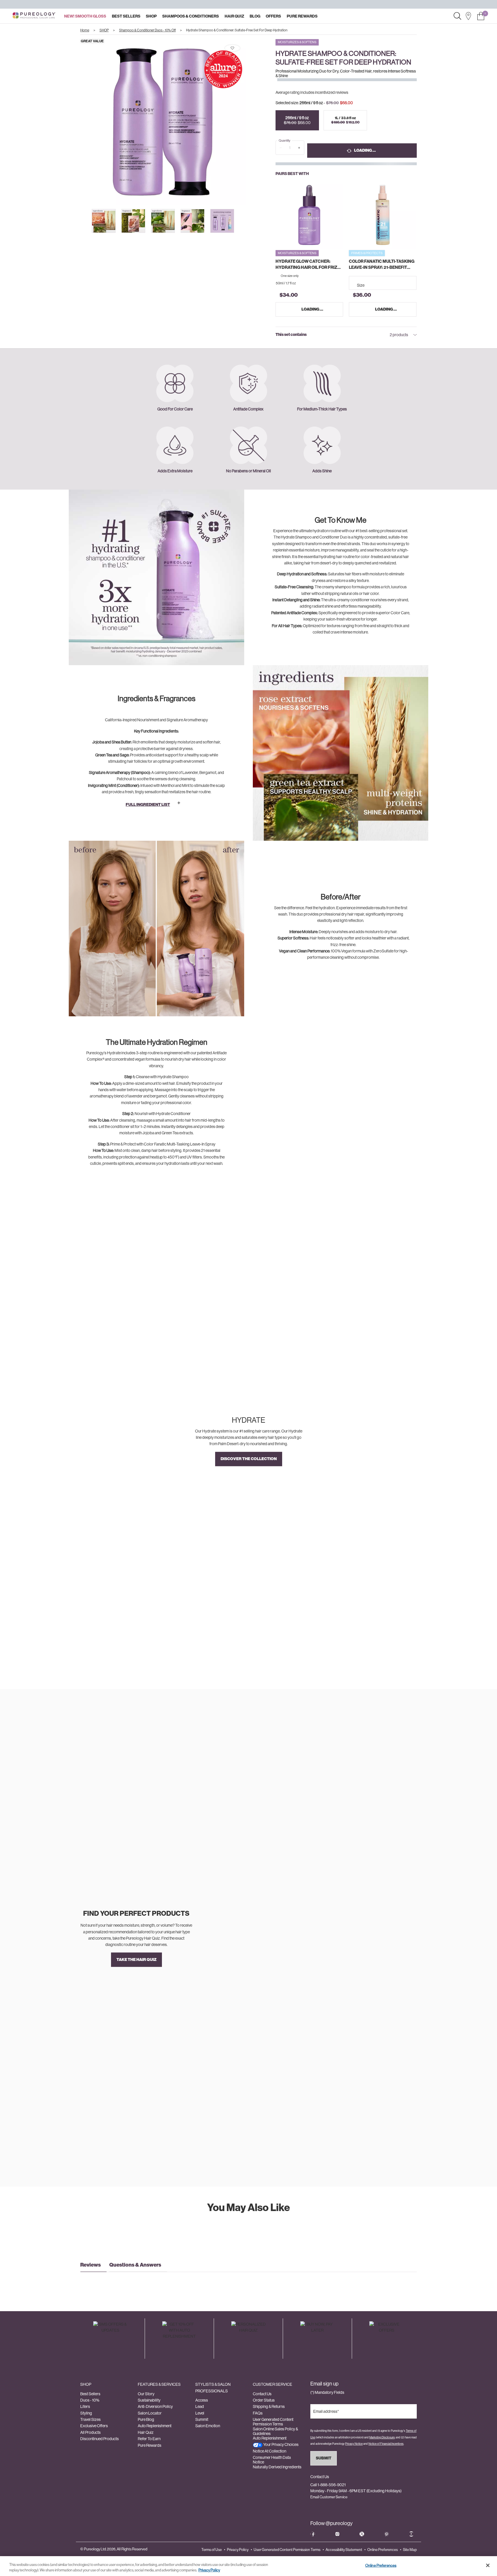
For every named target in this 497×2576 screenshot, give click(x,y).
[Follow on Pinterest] (387, 2534)
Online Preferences (383, 2550)
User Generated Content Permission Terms (273, 2422)
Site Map (410, 2550)
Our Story (146, 2394)
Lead (200, 2406)
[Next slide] (251, 122)
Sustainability (149, 2400)
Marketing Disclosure (382, 2437)
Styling (86, 2413)
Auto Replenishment (155, 2426)
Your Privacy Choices (281, 2444)
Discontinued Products (100, 2439)
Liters (85, 2406)
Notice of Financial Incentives (386, 2444)
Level (200, 2413)
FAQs (258, 2413)
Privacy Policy (238, 2550)
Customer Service (273, 2384)
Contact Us (262, 2394)
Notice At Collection (269, 2451)
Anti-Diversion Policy (155, 2406)
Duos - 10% (90, 2400)
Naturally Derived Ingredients (277, 2467)
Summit (202, 2419)
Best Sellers (90, 2394)
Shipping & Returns (269, 2406)
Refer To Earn (149, 2439)
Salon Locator (150, 2413)
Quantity (284, 141)
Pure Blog (146, 2419)
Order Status (264, 2400)
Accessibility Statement (344, 2550)
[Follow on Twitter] (362, 2534)
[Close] (488, 2565)
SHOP (86, 2384)
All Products (90, 2432)
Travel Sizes (90, 2419)
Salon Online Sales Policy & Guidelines (275, 2431)
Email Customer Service (329, 2497)
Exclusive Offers (94, 2426)
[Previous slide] (75, 122)
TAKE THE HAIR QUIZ (136, 1959)
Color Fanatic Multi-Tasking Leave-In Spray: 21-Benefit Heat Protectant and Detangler (382, 265)
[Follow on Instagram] (337, 2534)
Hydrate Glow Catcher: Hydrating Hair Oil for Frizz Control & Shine (308, 265)
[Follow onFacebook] (313, 2534)
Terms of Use (212, 2550)
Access (202, 2400)
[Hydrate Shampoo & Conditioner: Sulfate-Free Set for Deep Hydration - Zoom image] (163, 122)
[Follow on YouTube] (411, 2534)
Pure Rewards (150, 2445)
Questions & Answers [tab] (135, 2265)
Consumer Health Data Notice (272, 2460)
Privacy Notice (354, 2444)
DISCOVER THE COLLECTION (249, 1459)
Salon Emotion (208, 2426)
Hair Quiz (146, 2432)
